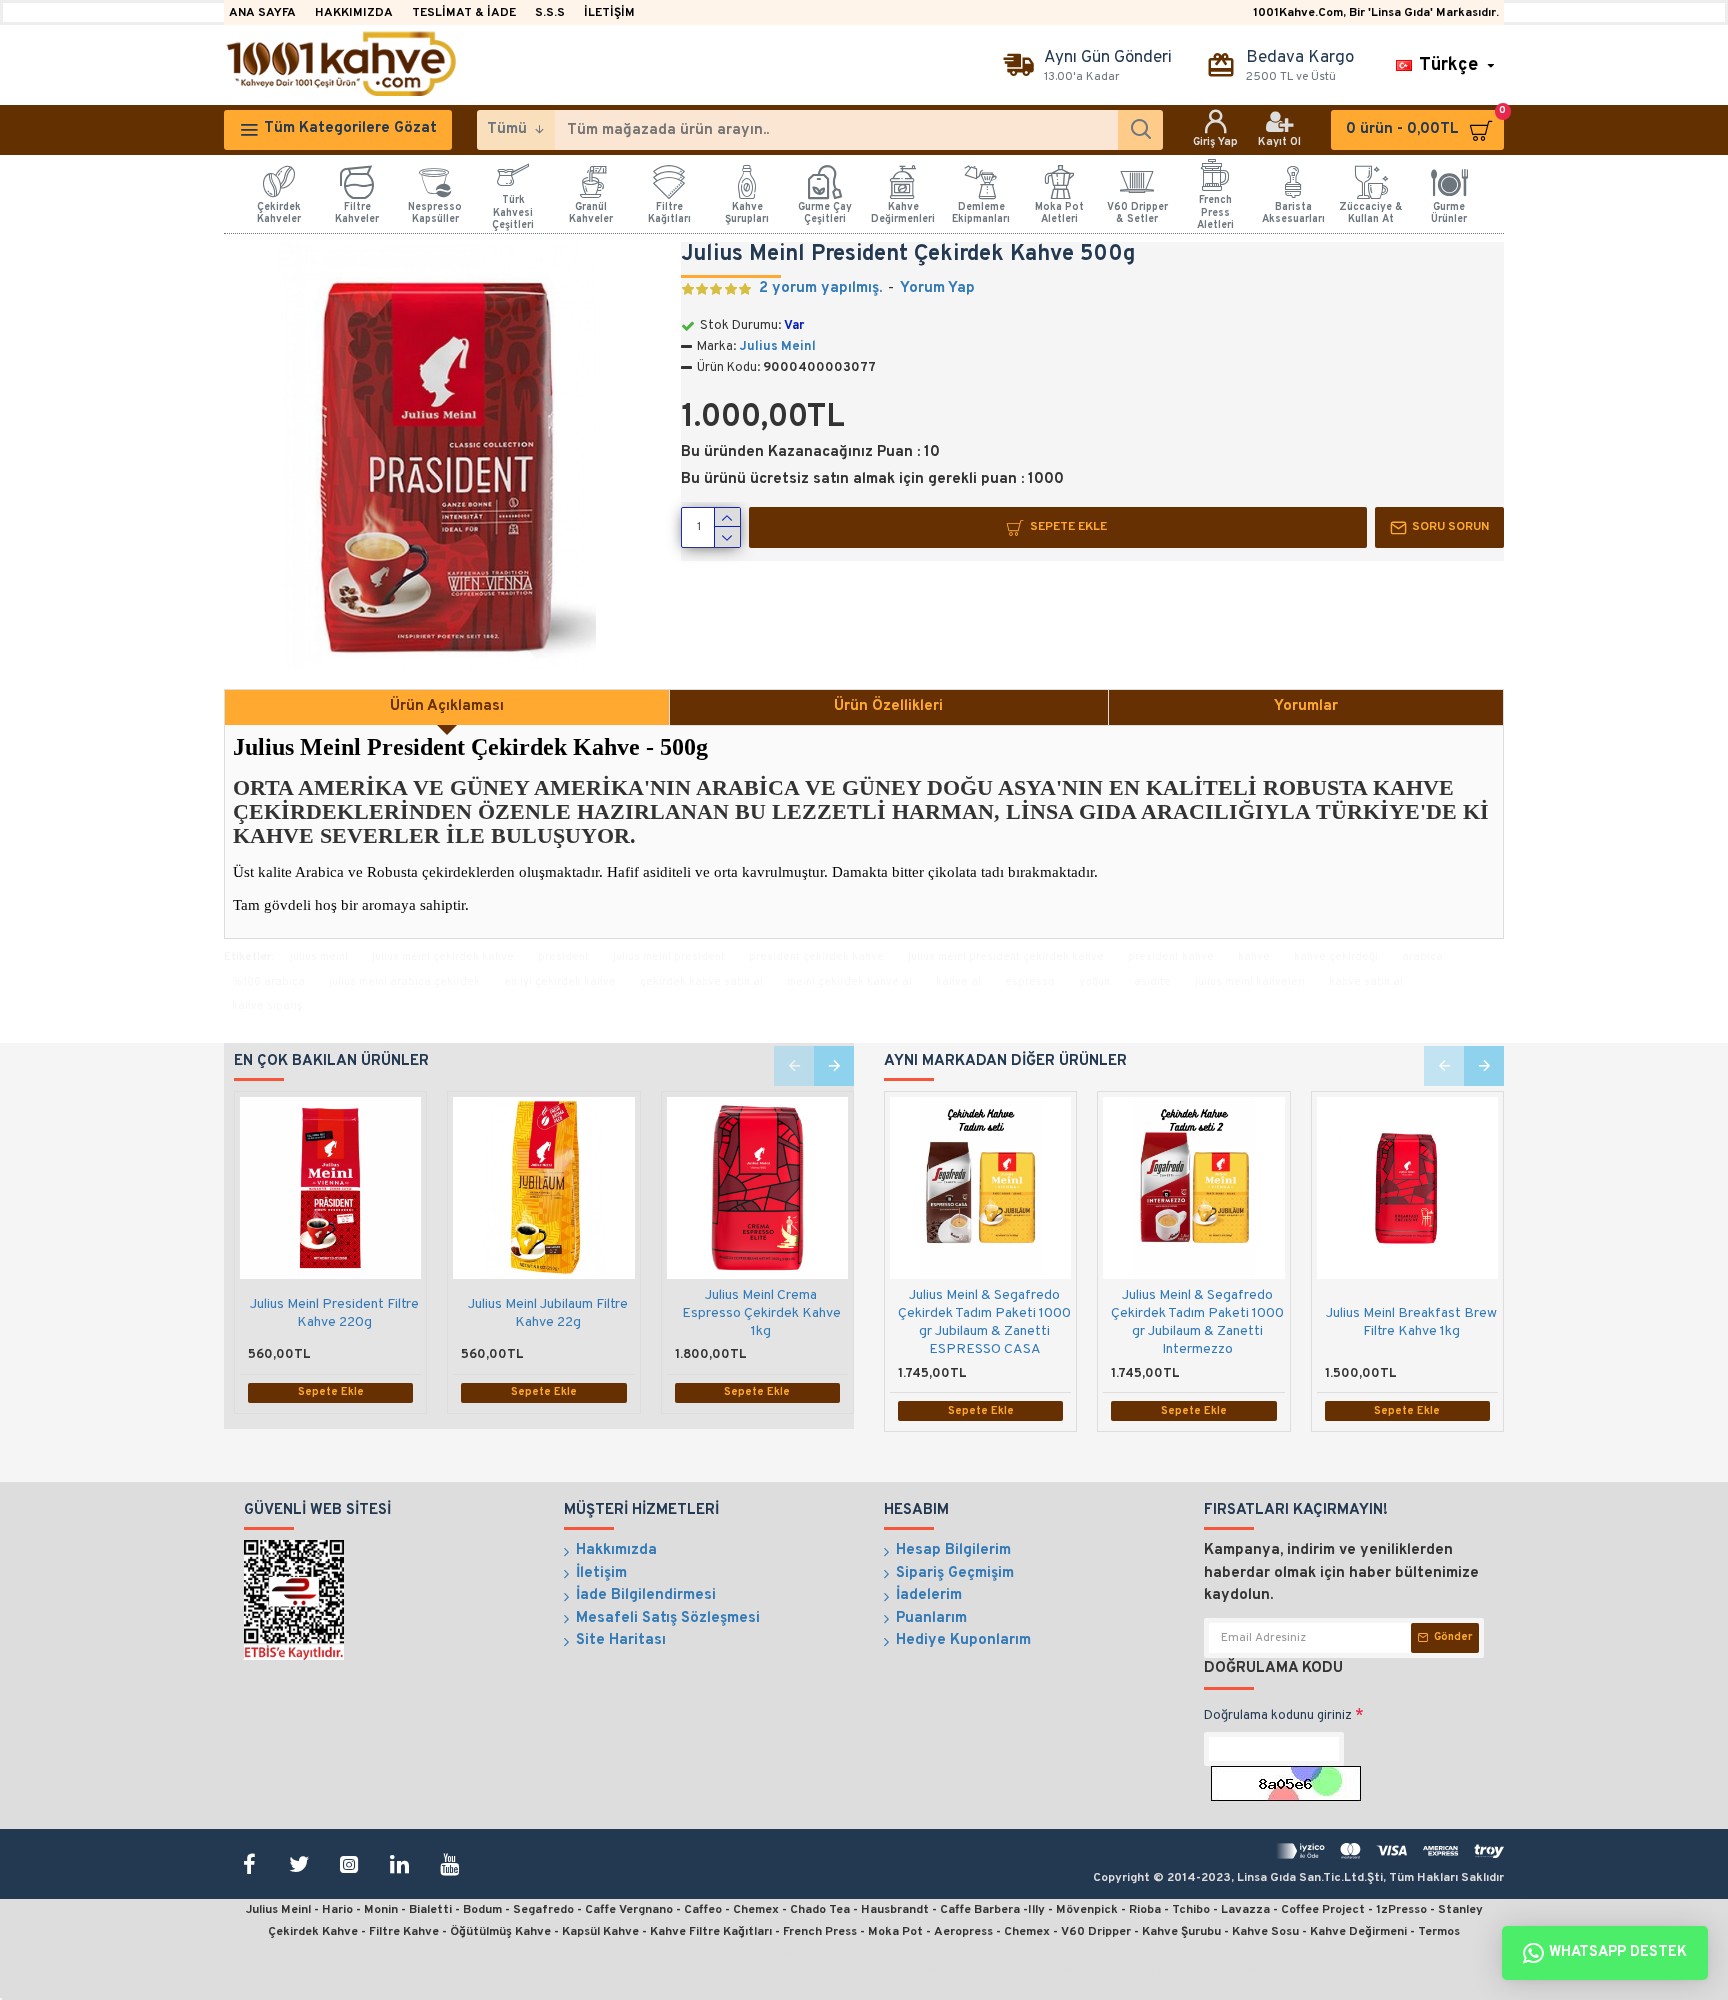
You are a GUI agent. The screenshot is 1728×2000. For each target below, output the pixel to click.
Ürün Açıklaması (447, 706)
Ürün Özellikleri (888, 706)
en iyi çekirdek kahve (560, 982)
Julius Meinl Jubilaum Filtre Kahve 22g (548, 1313)
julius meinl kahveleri (1250, 982)
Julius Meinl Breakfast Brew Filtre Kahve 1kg (1411, 1322)
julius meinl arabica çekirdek (404, 982)
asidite (1152, 982)
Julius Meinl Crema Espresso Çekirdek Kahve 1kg (761, 1313)
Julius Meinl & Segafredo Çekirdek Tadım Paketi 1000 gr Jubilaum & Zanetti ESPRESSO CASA (984, 1323)
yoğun (1094, 982)
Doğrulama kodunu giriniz (1278, 1716)
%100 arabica (268, 982)
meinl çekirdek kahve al (849, 982)
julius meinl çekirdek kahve (443, 957)
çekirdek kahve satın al (701, 982)
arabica (1422, 957)
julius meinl (319, 957)
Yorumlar (1306, 706)
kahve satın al (1366, 982)
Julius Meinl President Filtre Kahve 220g (334, 1313)
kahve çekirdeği (1336, 957)
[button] (794, 1066)
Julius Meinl (777, 347)
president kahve (1171, 957)
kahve (1254, 957)
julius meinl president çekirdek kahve (1006, 957)
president (563, 957)
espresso (1030, 982)
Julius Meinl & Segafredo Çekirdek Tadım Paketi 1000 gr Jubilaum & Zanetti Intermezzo (1197, 1323)
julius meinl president (669, 957)
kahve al (958, 982)
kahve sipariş (267, 1006)
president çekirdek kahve (816, 957)
